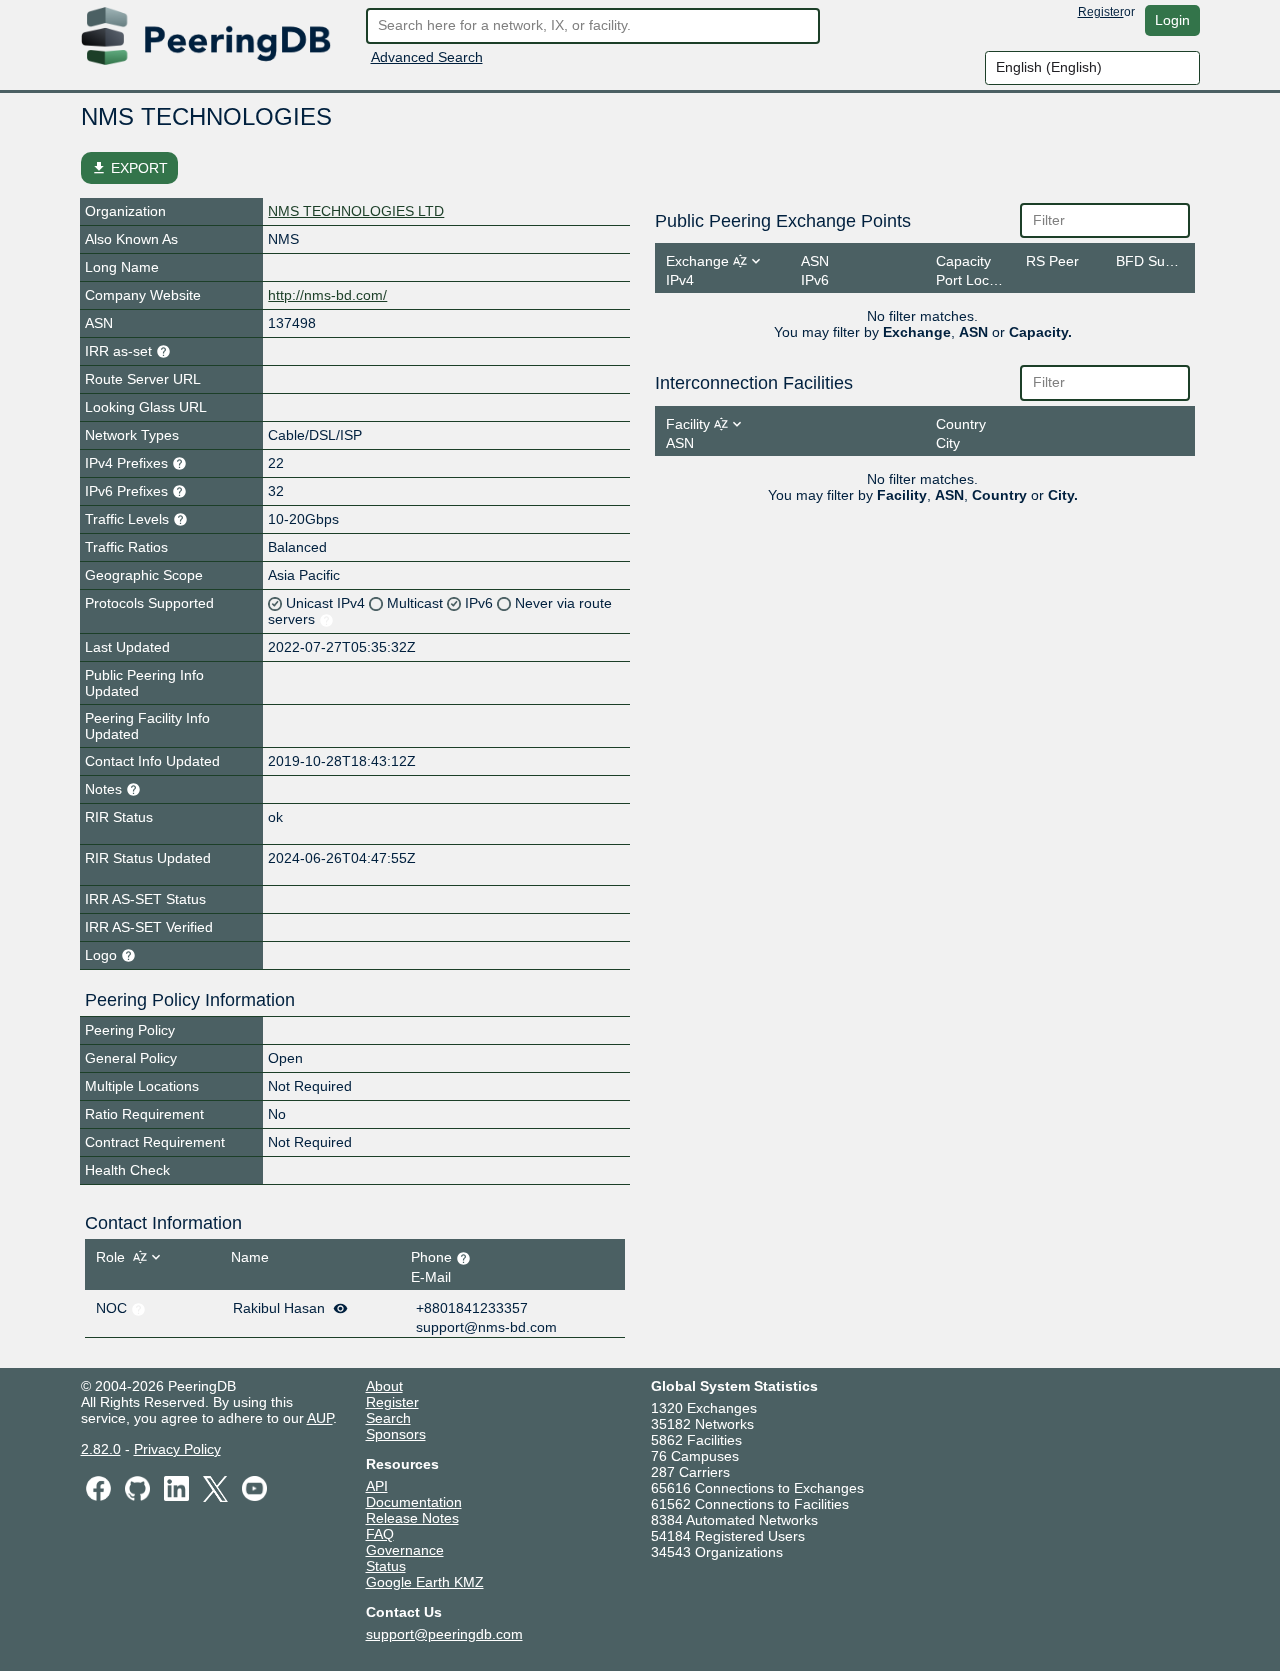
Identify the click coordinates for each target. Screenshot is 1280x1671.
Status (386, 1566)
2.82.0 (101, 1449)
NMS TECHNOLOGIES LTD (356, 211)
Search (388, 1418)
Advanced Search (427, 57)
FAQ (380, 1534)
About (384, 1386)
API (377, 1486)
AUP (320, 1418)
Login (1172, 20)
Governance (405, 1550)
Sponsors (396, 1434)
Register (1101, 12)
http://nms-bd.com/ (327, 295)
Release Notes (412, 1518)
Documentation (414, 1502)
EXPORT (129, 168)
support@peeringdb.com (444, 1634)
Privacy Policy (177, 1449)
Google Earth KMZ (425, 1582)
